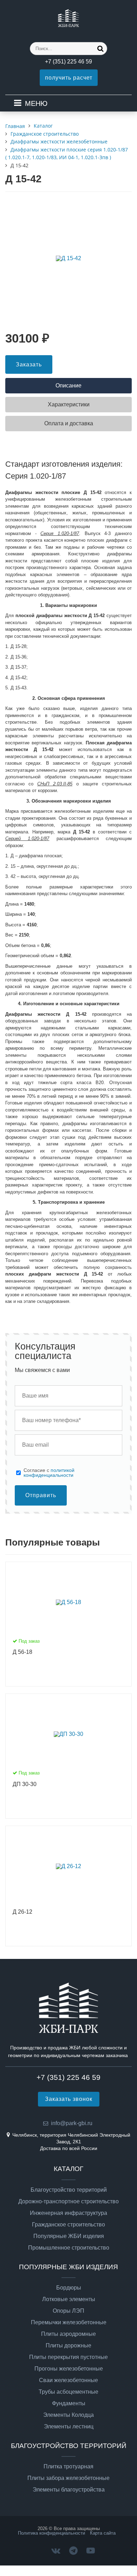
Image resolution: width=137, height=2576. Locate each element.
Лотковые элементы (69, 2299)
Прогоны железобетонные (69, 2369)
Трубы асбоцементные (68, 2392)
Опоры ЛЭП (68, 2311)
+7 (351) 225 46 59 (68, 62)
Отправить (41, 1495)
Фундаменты (69, 2403)
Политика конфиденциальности (51, 2533)
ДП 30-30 (25, 1784)
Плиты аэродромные (68, 2334)
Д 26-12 (22, 1912)
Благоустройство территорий (69, 2190)
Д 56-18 (22, 1652)
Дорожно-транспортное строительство (68, 2202)
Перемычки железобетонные (69, 2323)
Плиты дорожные (68, 2346)
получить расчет (69, 78)
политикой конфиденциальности (49, 1473)
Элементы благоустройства (69, 2490)
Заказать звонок (69, 2099)
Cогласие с (49, 1473)
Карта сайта (103, 2533)
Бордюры (69, 2288)
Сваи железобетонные (68, 2380)
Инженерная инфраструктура (68, 2213)
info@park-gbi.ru (72, 2123)
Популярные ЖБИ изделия (69, 2236)
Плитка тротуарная (68, 2467)
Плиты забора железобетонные (68, 2478)
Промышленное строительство (69, 2248)
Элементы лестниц (69, 2427)
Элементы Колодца (68, 2415)
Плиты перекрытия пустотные (68, 2357)
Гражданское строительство (68, 2225)
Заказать (29, 364)
